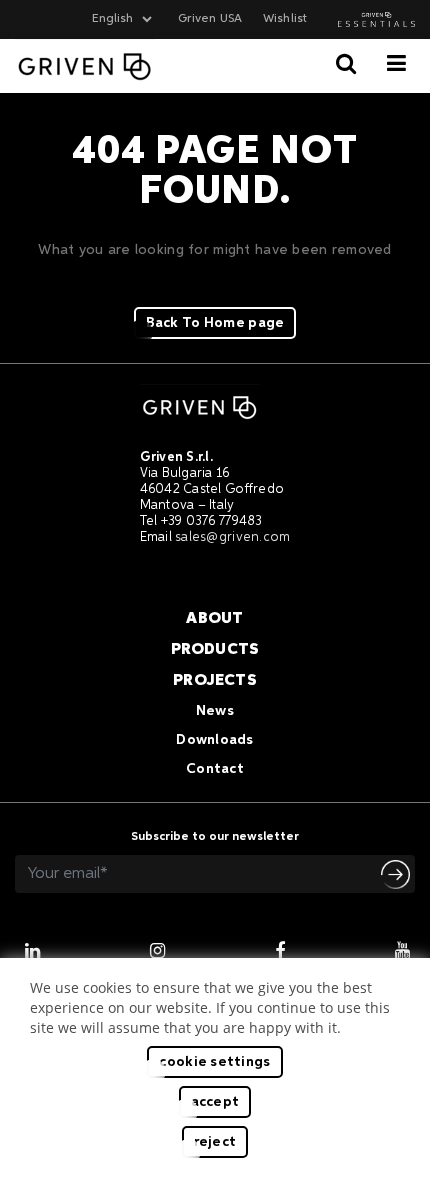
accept (215, 1102)
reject (215, 1142)
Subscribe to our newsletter (215, 837)
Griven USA (210, 19)
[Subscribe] (397, 874)
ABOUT (214, 619)
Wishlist (285, 19)
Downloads (214, 740)
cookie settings (214, 1062)
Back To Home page (215, 323)
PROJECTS (215, 681)
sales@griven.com (232, 537)
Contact (215, 769)
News (215, 711)
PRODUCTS (215, 650)
